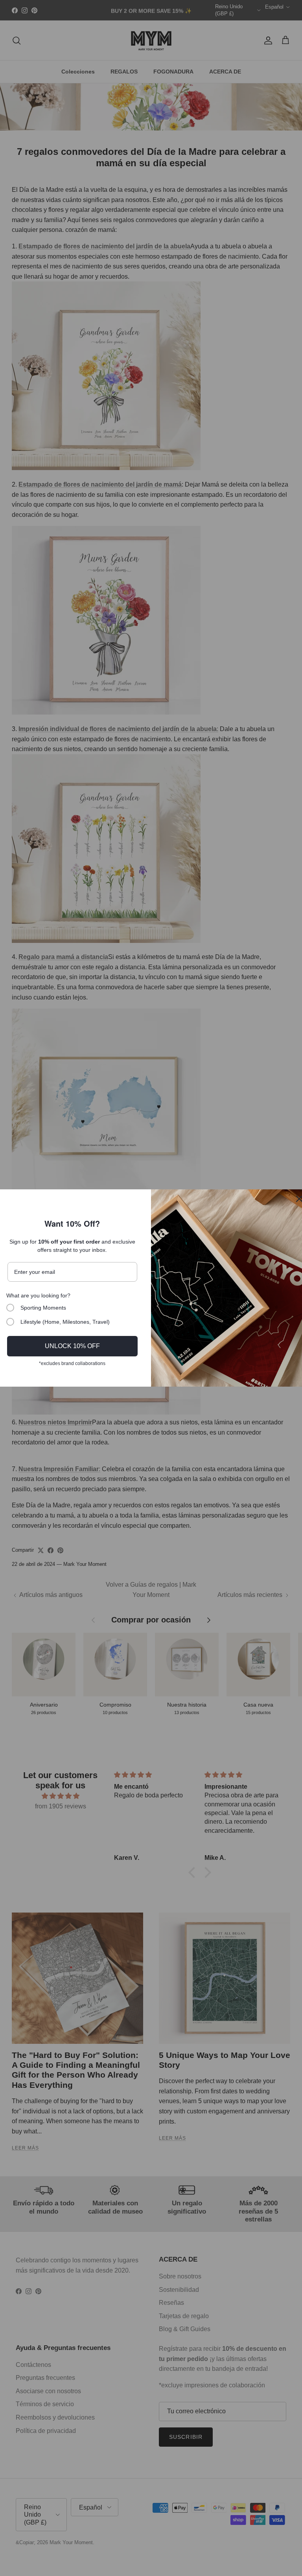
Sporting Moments (43, 1308)
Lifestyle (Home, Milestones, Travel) (65, 1322)
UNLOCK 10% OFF (72, 1346)
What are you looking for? (38, 1295)
